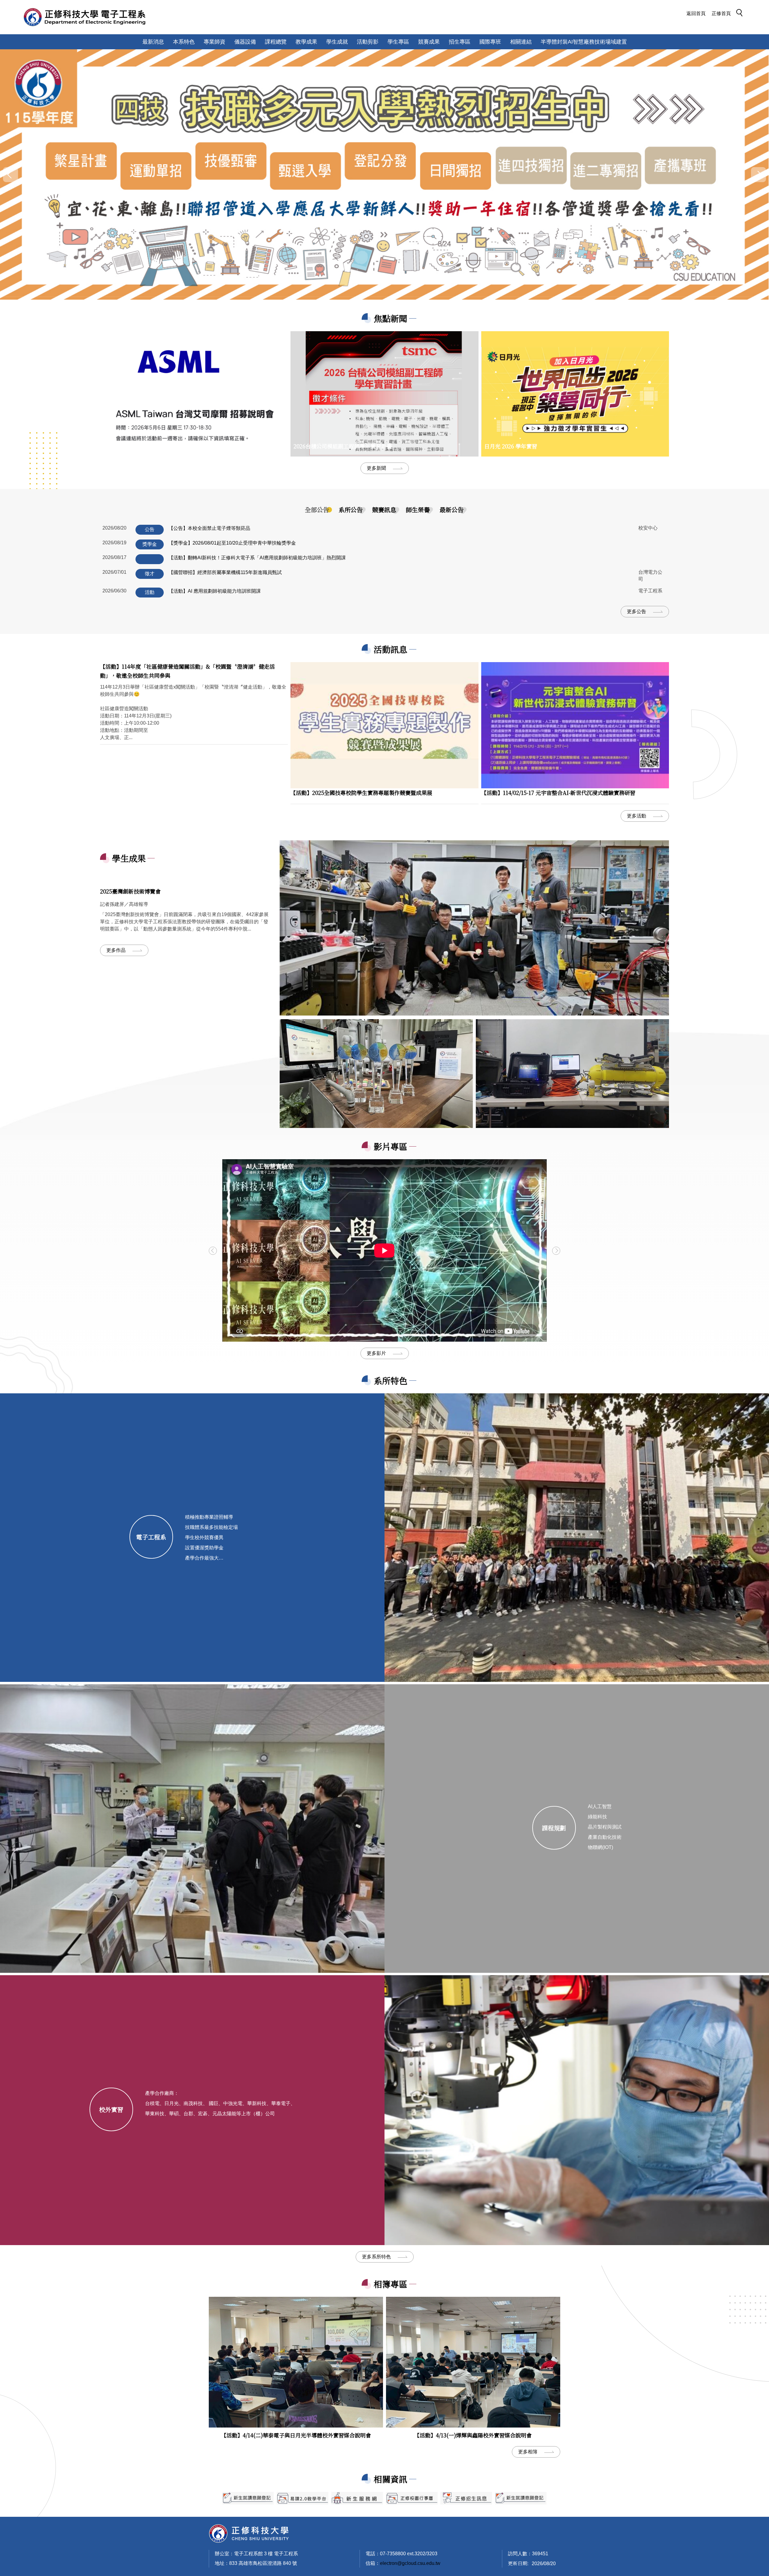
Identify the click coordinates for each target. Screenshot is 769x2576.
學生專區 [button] (398, 42)
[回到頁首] (249, 2533)
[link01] (376, 1074)
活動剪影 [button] (368, 42)
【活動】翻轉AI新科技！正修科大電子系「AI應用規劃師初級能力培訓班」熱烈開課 (257, 558)
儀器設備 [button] (245, 42)
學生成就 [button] (337, 42)
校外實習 (111, 2109)
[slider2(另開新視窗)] (248, 2498)
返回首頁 (696, 13)
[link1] (474, 928)
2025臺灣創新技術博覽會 (130, 891)
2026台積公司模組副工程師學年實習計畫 (343, 446)
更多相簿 (528, 2452)
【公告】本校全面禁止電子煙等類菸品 (209, 528)
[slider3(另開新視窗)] (302, 2498)
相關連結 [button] (521, 42)
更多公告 (637, 611)
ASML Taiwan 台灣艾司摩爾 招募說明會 (152, 446)
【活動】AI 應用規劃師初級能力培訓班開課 (215, 591)
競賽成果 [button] (429, 42)
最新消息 (153, 42)
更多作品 (116, 950)
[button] (741, 14)
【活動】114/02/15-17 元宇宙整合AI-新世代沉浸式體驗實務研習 (558, 793)
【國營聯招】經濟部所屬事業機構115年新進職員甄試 (225, 572)
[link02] (572, 1074)
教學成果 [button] (306, 42)
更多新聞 (376, 468)
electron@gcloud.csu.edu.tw (410, 2563)
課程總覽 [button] (276, 42)
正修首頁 (721, 13)
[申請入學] (384, 174)
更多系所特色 (376, 2257)
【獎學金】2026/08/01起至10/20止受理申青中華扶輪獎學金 (232, 543)
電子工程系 (151, 1537)
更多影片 (376, 1353)
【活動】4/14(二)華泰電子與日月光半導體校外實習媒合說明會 (296, 2435)
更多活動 (637, 816)
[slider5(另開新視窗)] (466, 2498)
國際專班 (490, 42)
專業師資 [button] (214, 42)
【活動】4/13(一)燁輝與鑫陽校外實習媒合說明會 (473, 2435)
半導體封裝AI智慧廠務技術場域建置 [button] (584, 42)
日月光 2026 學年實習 (511, 446)
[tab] (317, 510)
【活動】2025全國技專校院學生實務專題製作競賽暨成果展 (361, 793)
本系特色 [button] (184, 42)
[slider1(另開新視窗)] (412, 2498)
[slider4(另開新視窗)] (357, 2498)
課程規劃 (554, 1828)
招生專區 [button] (460, 42)
